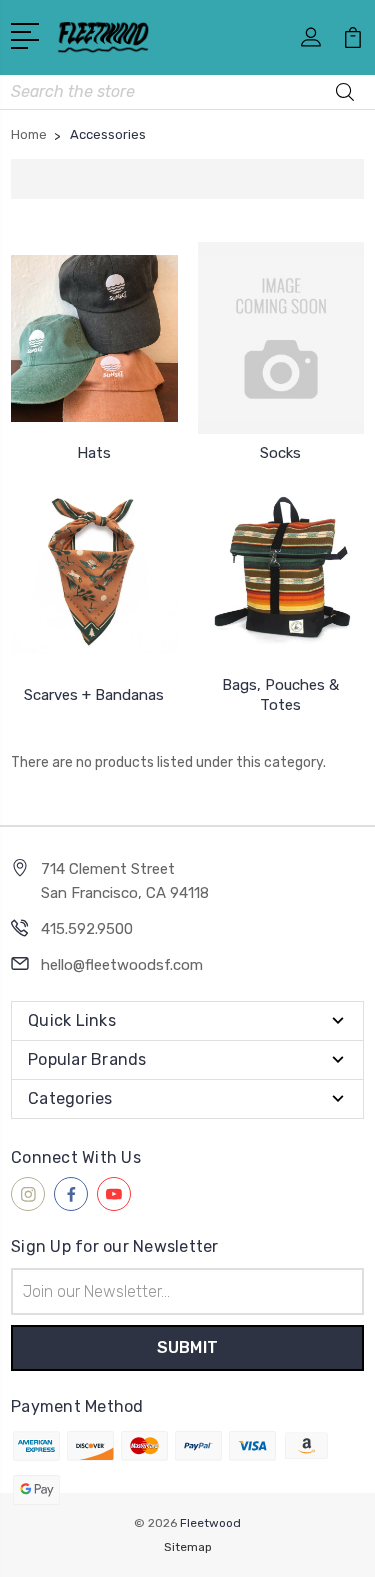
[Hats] (94, 338)
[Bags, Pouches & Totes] (281, 570)
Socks (280, 453)
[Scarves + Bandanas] (94, 570)
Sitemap (188, 1547)
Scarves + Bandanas (94, 695)
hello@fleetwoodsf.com (122, 965)
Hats (94, 453)
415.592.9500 (87, 929)
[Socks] (281, 338)
